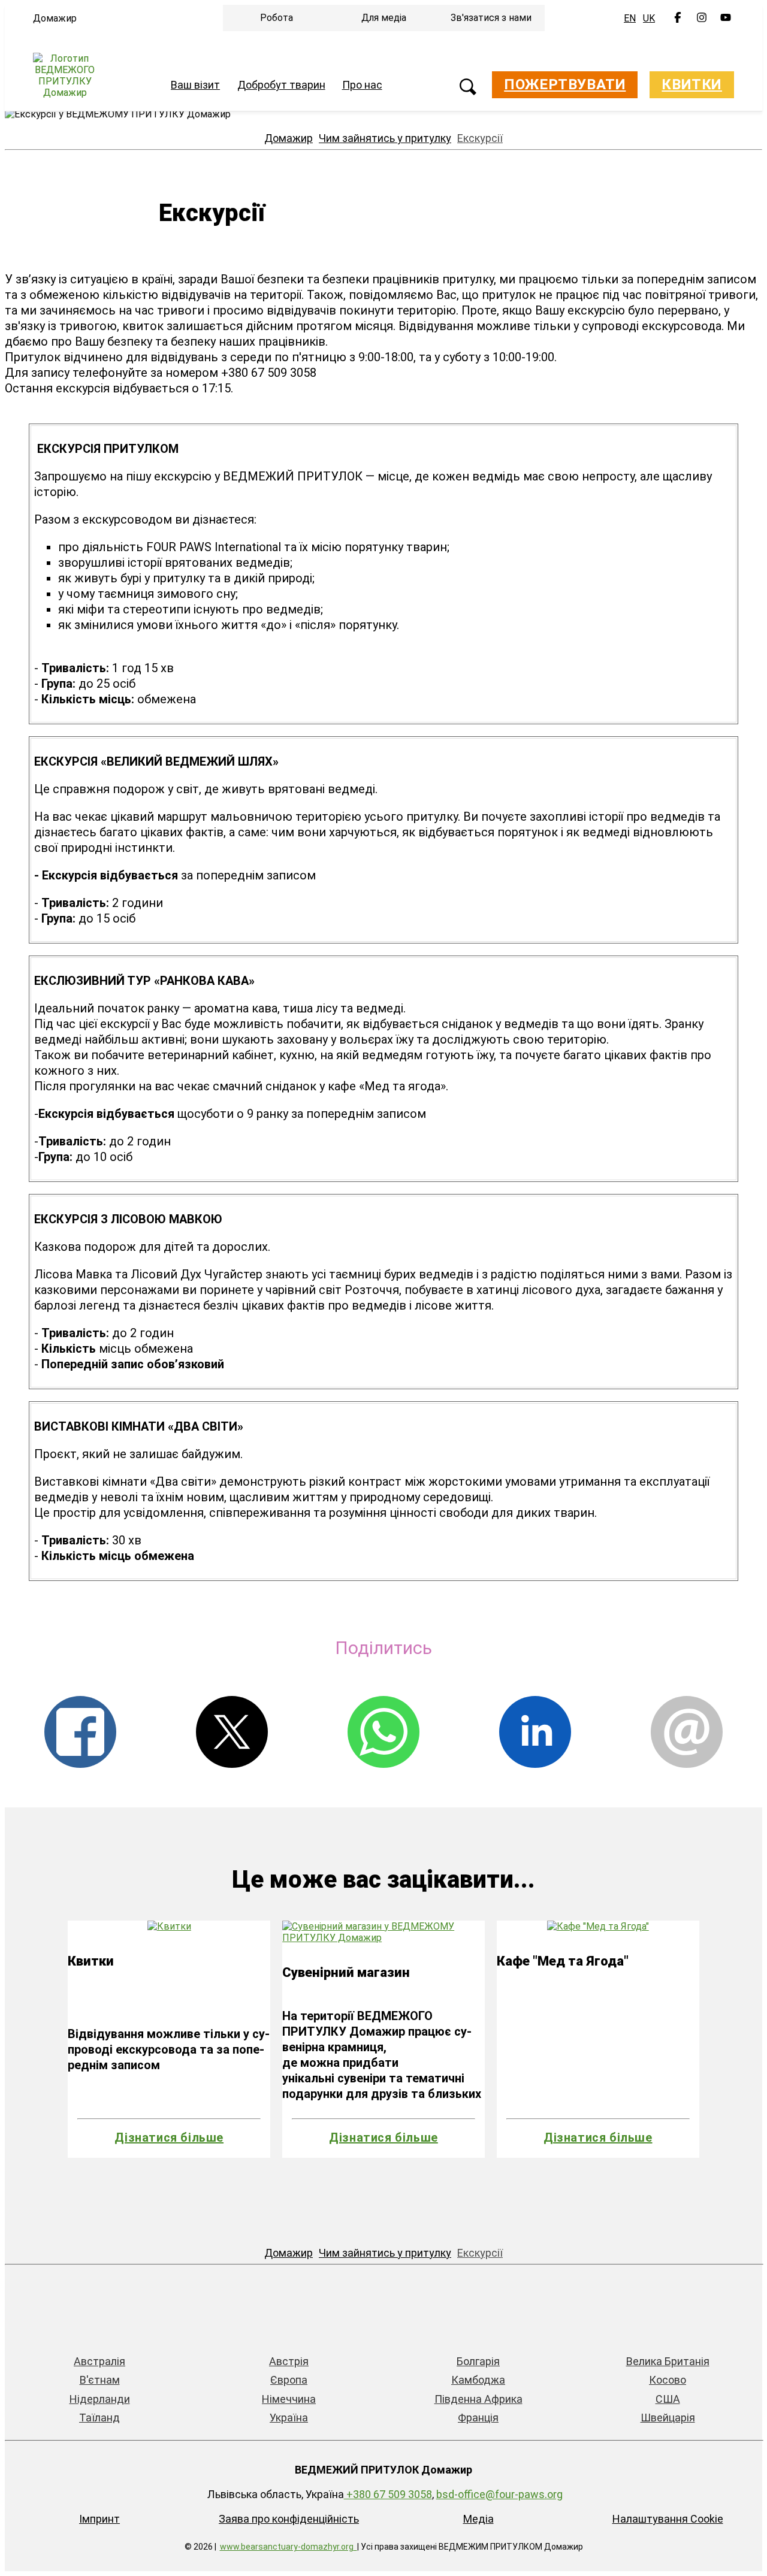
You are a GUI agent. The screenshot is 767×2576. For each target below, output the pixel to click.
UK (649, 18)
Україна (289, 2418)
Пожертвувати (565, 84)
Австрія (289, 2361)
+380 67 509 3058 (388, 2494)
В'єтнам (100, 2380)
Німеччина (289, 2399)
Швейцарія (668, 2418)
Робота (277, 18)
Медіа (478, 2519)
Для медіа (384, 18)
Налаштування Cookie (668, 2519)
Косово (668, 2380)
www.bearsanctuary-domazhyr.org (287, 2547)
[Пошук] (468, 88)
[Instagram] (702, 19)
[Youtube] (726, 19)
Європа (289, 2380)
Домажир (55, 18)
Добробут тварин (281, 85)
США (668, 2399)
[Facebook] (678, 19)
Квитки (692, 84)
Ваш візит (195, 85)
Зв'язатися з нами (491, 18)
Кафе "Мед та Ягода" (563, 1961)
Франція (478, 2418)
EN (630, 18)
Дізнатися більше (169, 2137)
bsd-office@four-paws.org (499, 2494)
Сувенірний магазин (346, 1972)
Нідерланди (100, 2399)
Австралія (99, 2361)
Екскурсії (480, 138)
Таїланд (99, 2418)
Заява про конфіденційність (289, 2519)
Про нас (362, 85)
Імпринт (99, 2519)
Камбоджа (478, 2380)
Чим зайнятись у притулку (385, 138)
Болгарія (478, 2361)
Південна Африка (478, 2399)
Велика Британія (668, 2361)
